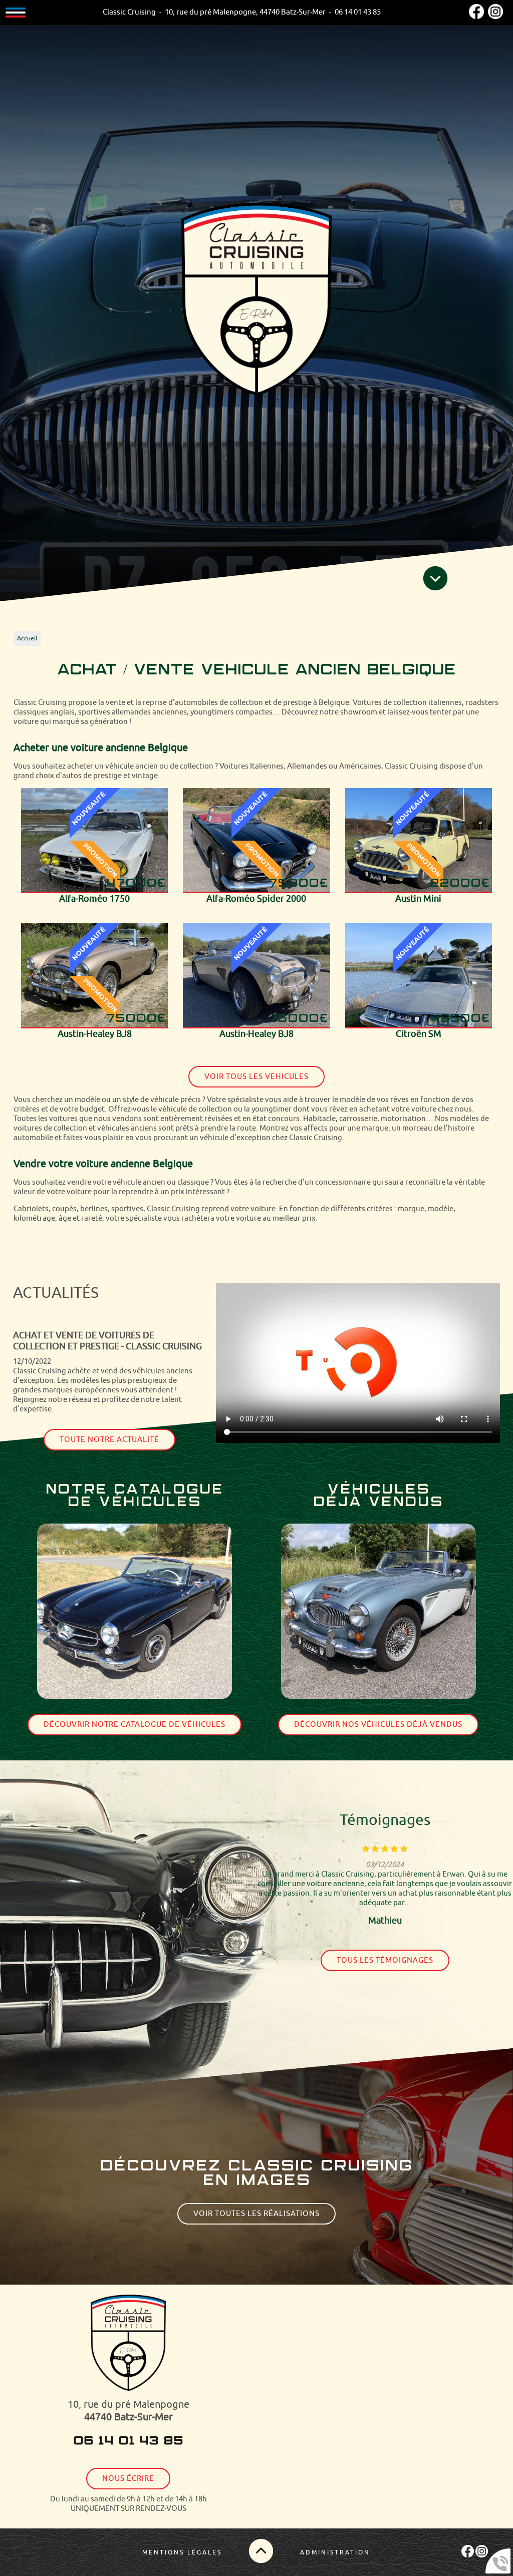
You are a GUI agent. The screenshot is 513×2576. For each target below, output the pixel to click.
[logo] (128, 2344)
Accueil (27, 638)
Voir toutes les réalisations (256, 2214)
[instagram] (495, 17)
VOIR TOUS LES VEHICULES (256, 1077)
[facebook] (476, 17)
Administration (335, 2552)
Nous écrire (128, 2479)
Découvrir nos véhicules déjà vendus (378, 1725)
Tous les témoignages (385, 1960)
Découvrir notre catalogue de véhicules (135, 1725)
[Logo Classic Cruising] (256, 300)
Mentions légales (182, 2552)
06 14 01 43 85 (128, 2441)
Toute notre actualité (109, 1448)
